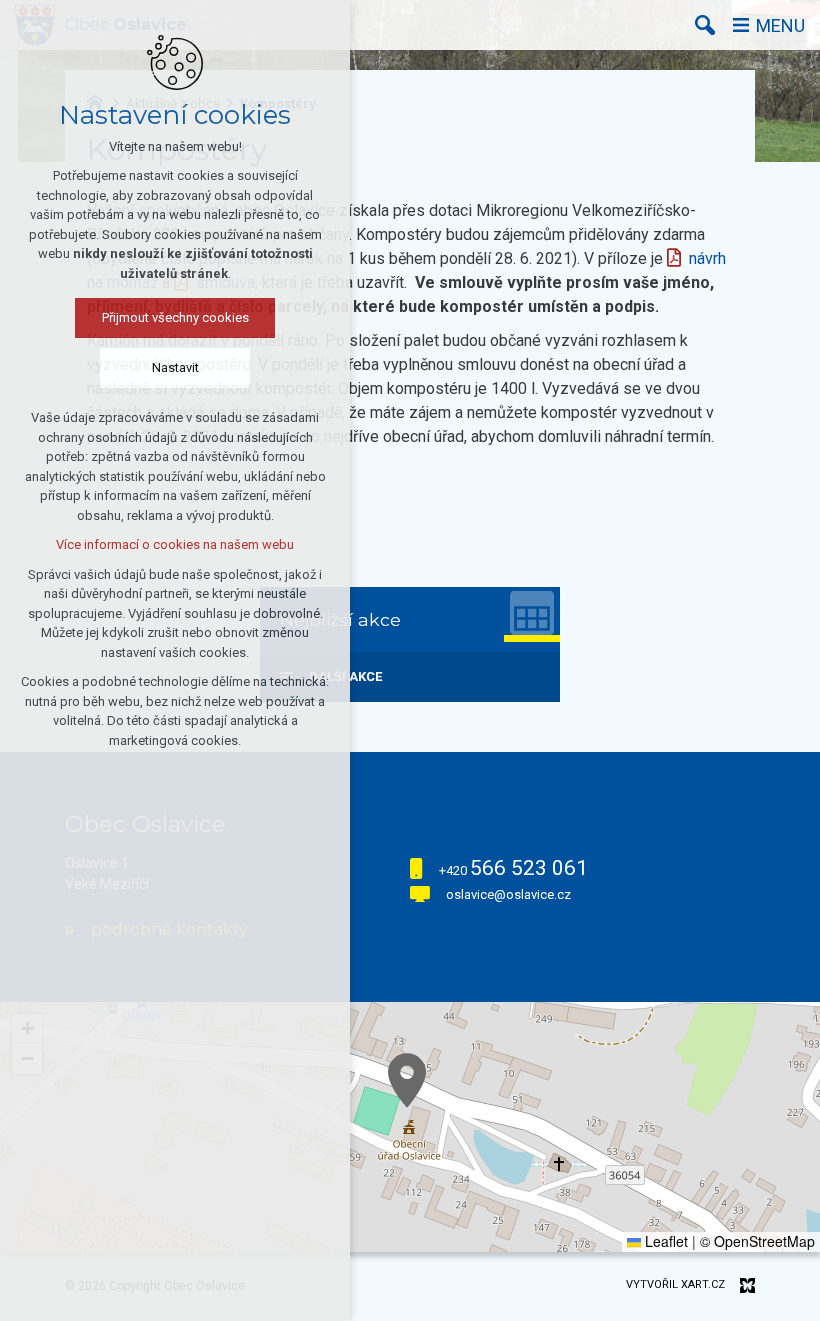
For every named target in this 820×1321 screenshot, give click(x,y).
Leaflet (664, 1241)
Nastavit (175, 367)
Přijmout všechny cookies (175, 317)
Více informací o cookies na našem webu (175, 544)
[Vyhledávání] (705, 25)
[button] (407, 1080)
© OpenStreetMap (757, 1241)
